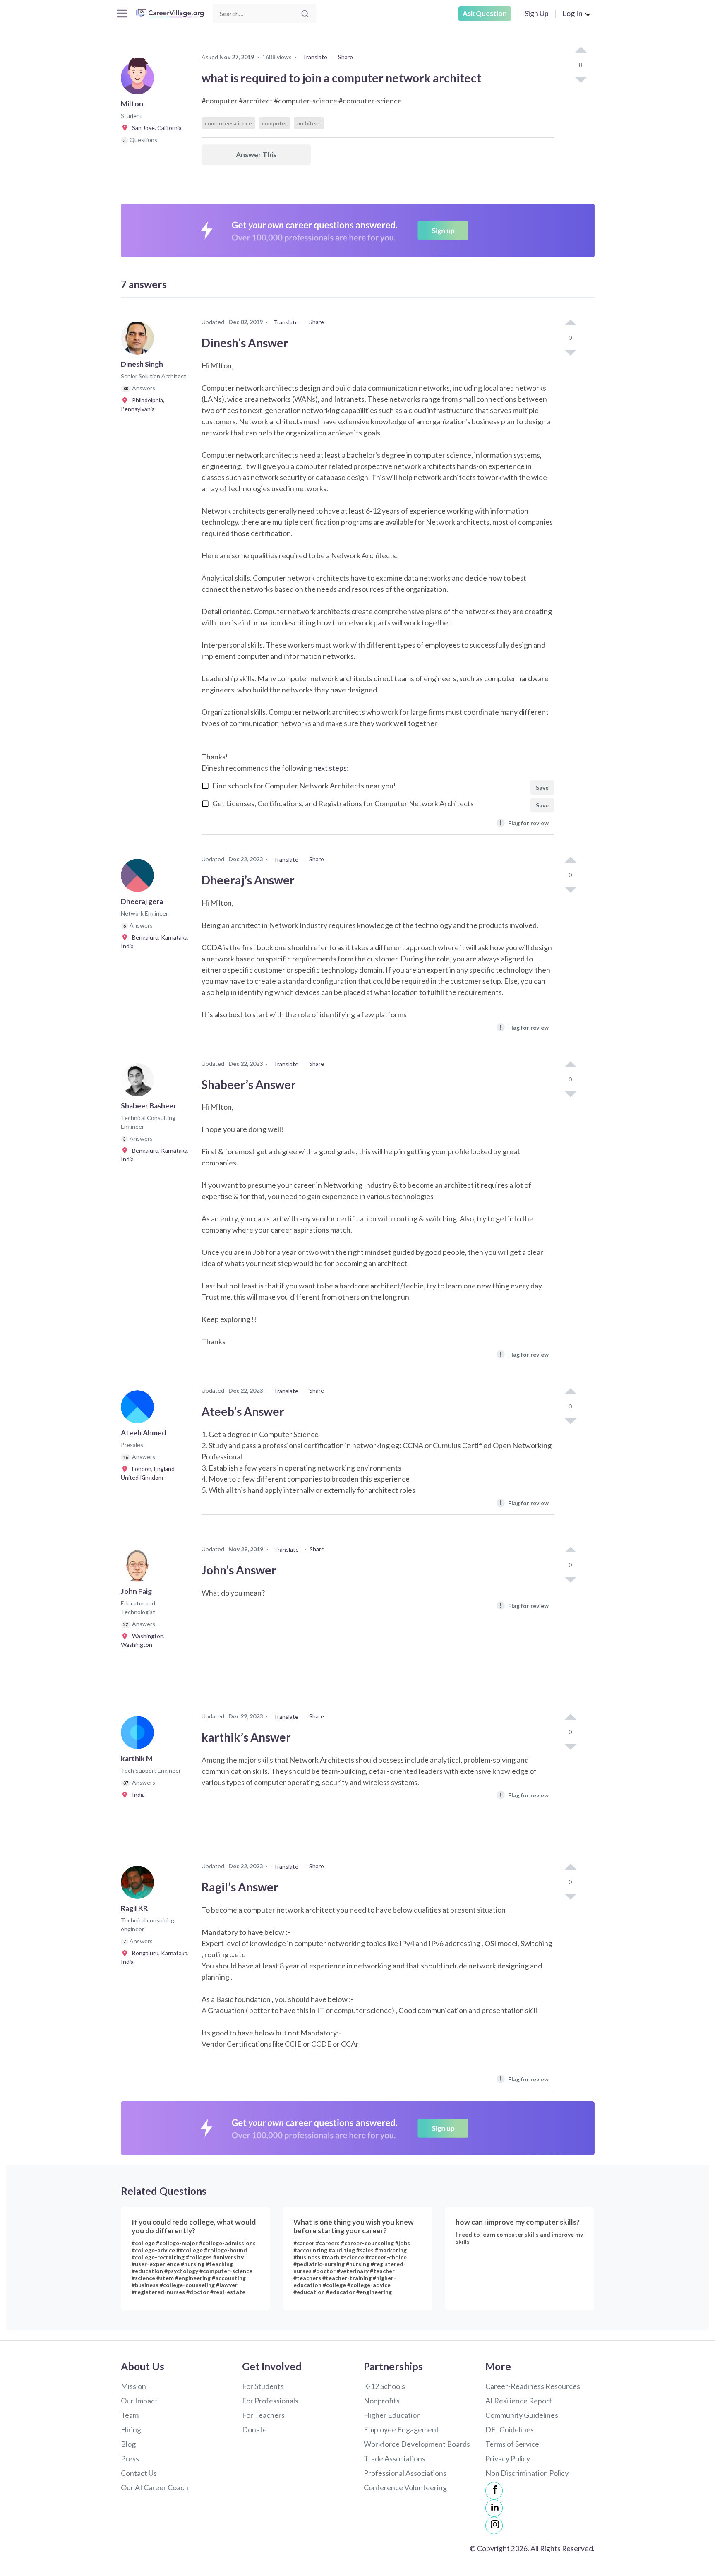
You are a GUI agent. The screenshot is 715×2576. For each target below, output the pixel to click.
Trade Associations (395, 2458)
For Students (263, 2386)
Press (130, 2458)
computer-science (228, 123)
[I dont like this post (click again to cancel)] (581, 79)
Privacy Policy (508, 2458)
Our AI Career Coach (155, 2487)
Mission (133, 2386)
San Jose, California (155, 128)
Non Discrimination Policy (527, 2473)
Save (542, 787)
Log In (572, 13)
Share (346, 57)
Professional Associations (405, 2473)
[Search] (305, 14)
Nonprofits (382, 2401)
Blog (128, 2444)
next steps (330, 768)
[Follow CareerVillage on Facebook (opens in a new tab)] (494, 2491)
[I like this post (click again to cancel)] (581, 50)
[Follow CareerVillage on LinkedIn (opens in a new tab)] (494, 2508)
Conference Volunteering (405, 2487)
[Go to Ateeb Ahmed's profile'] (139, 1409)
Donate (254, 2429)
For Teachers (263, 2415)
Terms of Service (512, 2444)
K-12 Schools (384, 2386)
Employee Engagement (401, 2429)
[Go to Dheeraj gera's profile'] (139, 878)
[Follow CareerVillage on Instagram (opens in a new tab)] (494, 2526)
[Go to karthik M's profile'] (139, 1735)
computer (275, 123)
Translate (315, 57)
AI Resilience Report (519, 2401)
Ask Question (485, 13)
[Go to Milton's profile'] (139, 80)
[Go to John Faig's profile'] (139, 1568)
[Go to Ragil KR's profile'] (139, 1885)
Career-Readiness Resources (533, 2386)
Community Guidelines (522, 2415)
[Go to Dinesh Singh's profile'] (139, 341)
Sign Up (537, 13)
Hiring (131, 2429)
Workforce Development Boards (417, 2444)
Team (130, 2415)
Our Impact (139, 2401)
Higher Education (392, 2415)
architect (309, 123)
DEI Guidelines (510, 2429)
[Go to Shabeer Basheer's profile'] (139, 1082)
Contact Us (139, 2473)
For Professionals (270, 2401)
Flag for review (524, 823)
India (137, 1794)
